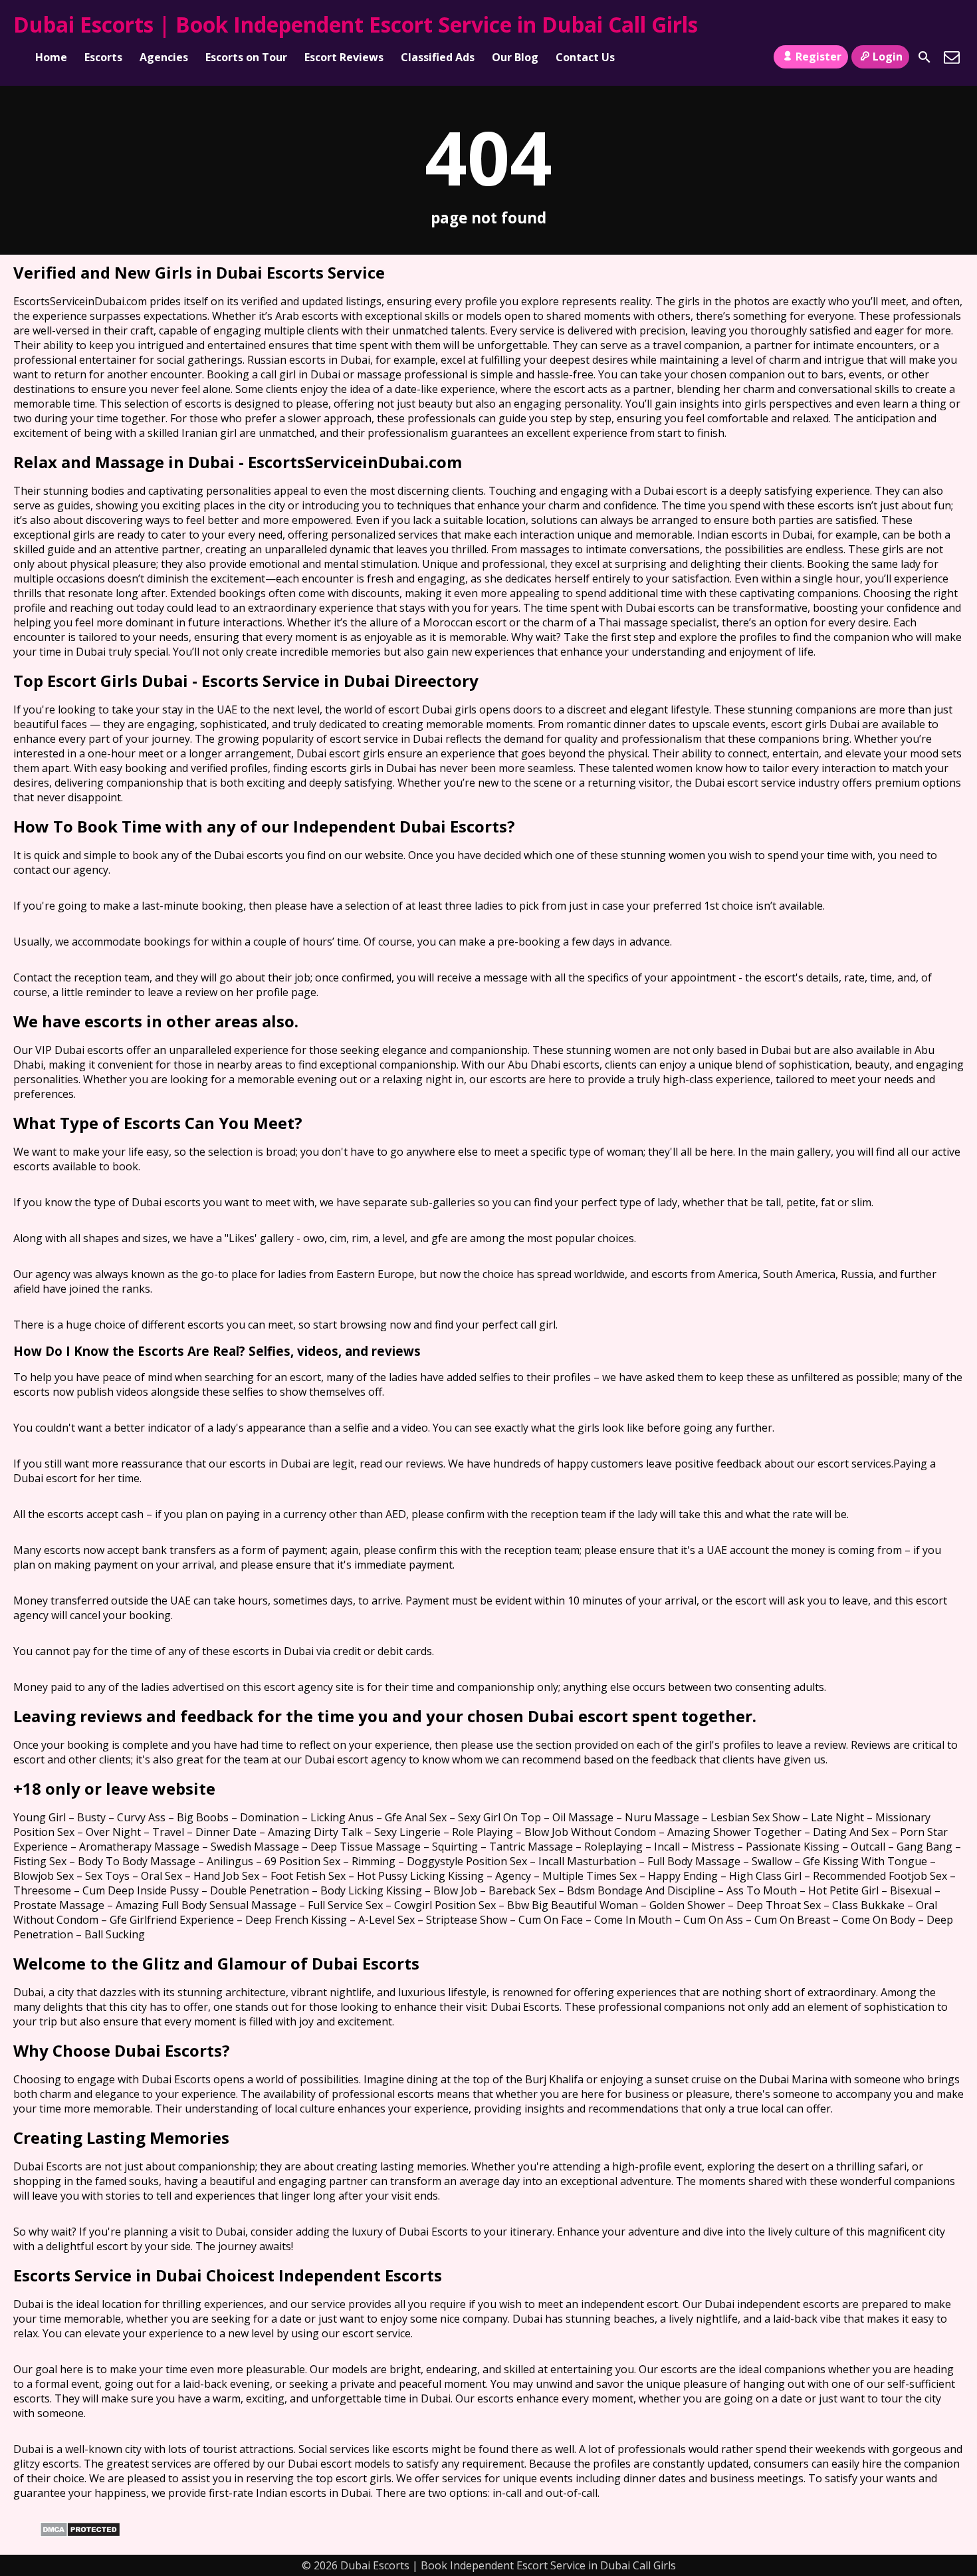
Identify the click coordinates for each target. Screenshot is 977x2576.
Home (51, 57)
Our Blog (515, 57)
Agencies (164, 57)
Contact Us (585, 57)
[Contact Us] (952, 57)
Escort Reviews (344, 57)
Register (818, 57)
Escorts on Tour (246, 57)
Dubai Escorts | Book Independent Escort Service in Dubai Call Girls (356, 24)
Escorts (103, 57)
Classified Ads (438, 57)
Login (888, 57)
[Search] (924, 57)
